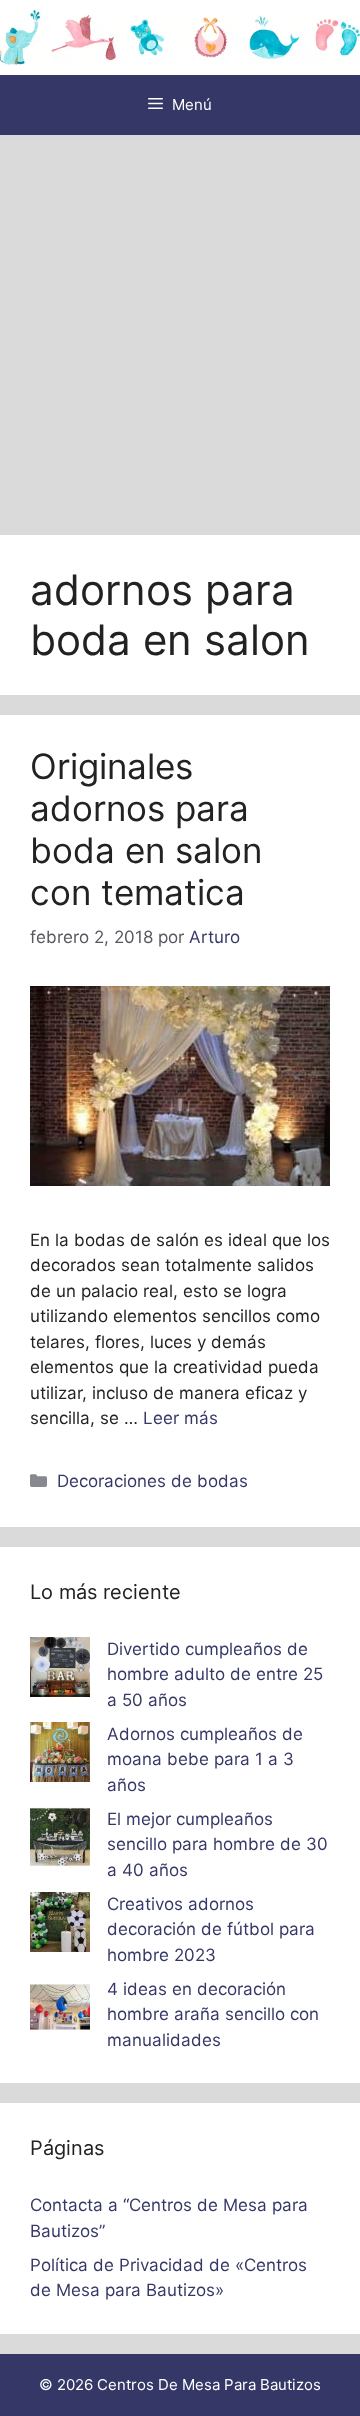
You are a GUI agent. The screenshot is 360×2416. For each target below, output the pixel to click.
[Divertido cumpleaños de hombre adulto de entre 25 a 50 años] (60, 1671)
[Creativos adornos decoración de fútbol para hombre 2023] (60, 1926)
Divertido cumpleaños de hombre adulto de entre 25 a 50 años (215, 1674)
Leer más (180, 1418)
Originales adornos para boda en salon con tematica (146, 829)
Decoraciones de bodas (152, 1481)
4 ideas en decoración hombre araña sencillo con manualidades (213, 2014)
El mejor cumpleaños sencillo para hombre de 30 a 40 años (217, 1844)
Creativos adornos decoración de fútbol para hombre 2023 (211, 1929)
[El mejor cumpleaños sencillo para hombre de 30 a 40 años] (60, 1841)
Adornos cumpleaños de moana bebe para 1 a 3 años (205, 1759)
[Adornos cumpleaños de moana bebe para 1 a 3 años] (60, 1756)
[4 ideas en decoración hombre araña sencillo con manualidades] (60, 2011)
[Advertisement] (180, 325)
